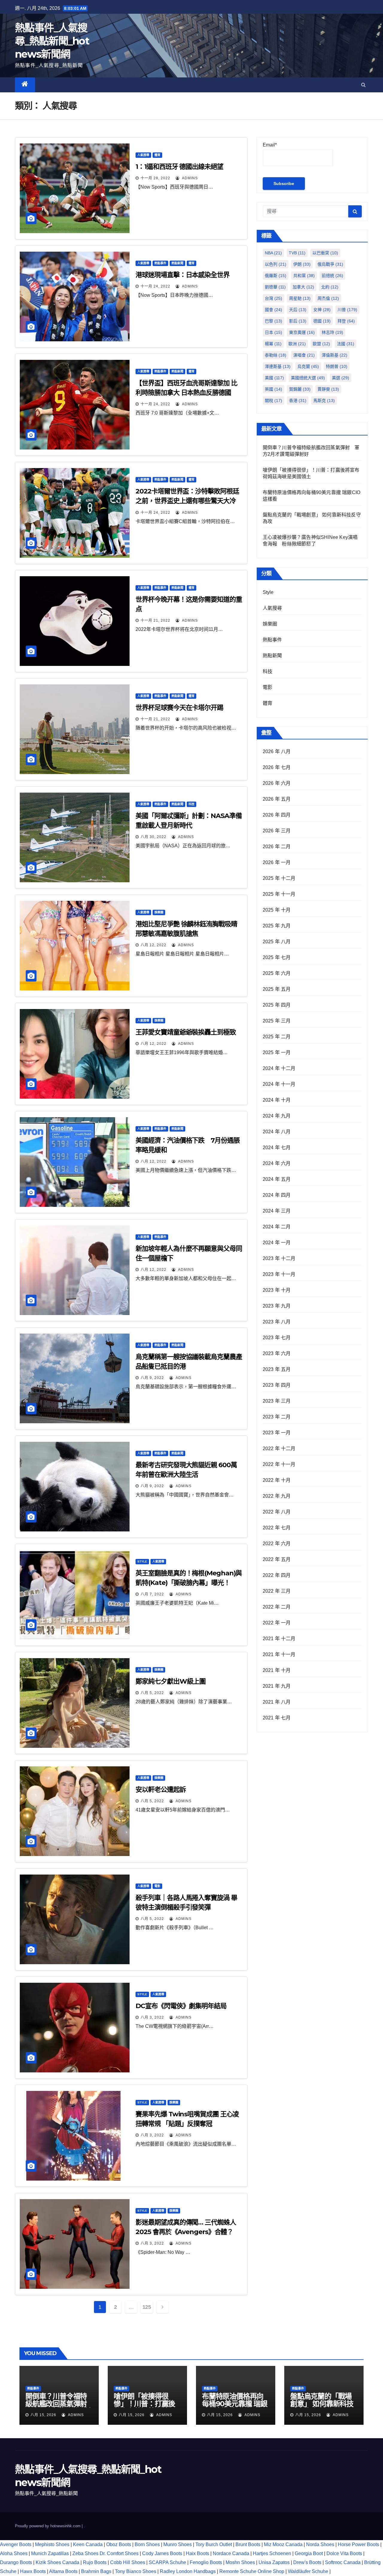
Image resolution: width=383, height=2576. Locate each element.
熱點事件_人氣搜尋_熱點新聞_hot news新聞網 (52, 41)
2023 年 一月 (277, 1433)
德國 (322, 321)
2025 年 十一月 (279, 894)
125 (147, 2307)
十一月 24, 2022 (155, 286)
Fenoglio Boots (206, 2562)
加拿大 (303, 287)
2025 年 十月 (277, 910)
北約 (330, 287)
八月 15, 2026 (43, 2415)
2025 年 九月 (277, 926)
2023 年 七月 (277, 1338)
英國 (273, 389)
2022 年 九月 (277, 1496)
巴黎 (273, 321)
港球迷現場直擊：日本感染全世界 (183, 275)
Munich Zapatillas (50, 2553)
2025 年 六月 (277, 973)
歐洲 (297, 344)
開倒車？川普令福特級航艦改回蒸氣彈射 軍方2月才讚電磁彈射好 (60, 2407)
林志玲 (332, 332)
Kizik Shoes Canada (58, 2562)
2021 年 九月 (277, 1686)
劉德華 (275, 287)
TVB (297, 253)
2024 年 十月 (277, 1100)
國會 (273, 310)
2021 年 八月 (277, 1702)
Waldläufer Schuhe (308, 2571)
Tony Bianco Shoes (136, 2571)
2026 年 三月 (277, 831)
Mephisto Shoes (52, 2544)
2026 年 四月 (277, 815)
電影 (157, 1886)
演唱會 (304, 355)
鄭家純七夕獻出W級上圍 (171, 1681)
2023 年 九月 (277, 1306)
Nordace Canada (231, 2553)
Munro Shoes (178, 2544)
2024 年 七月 (277, 1148)
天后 (298, 310)
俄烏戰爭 (330, 264)
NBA (273, 253)
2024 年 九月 (277, 1116)
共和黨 (304, 276)
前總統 (332, 276)
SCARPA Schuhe (167, 2562)
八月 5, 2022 (152, 1693)
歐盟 (321, 344)
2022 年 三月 (277, 1591)
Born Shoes (147, 2544)
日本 (273, 332)
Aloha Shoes (14, 2553)
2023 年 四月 (277, 1385)
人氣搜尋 (143, 155)
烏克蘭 (308, 366)
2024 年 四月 (277, 1195)
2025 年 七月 (277, 957)
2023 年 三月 (277, 1401)
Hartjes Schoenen (272, 2553)
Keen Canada (88, 2544)
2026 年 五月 (277, 799)
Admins (189, 178)
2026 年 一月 (277, 862)
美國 (274, 378)
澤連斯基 (278, 366)
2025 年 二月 (277, 1037)
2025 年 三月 (277, 1021)
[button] (363, 85)
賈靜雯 (328, 389)
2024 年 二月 (277, 1227)
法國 (346, 344)
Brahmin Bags (96, 2571)
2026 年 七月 (277, 767)
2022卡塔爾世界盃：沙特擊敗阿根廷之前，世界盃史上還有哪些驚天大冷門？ (187, 501)
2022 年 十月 (277, 1480)
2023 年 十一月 (279, 1274)
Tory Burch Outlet (214, 2544)
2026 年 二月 (277, 847)
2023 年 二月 (277, 1417)
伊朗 (302, 264)
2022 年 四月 (277, 1575)
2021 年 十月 (277, 1670)
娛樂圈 (159, 912)
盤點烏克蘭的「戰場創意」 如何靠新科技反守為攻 (322, 2404)
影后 (298, 321)
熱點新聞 (177, 263)
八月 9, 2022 (152, 1378)
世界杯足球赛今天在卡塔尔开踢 (179, 708)
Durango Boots (16, 2562)
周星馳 (300, 298)
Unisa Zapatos (274, 2562)
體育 (157, 155)
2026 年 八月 (277, 752)
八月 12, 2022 (153, 945)
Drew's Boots (307, 2562)
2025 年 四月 (277, 1005)
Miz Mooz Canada (283, 2544)
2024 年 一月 (277, 1243)
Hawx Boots (33, 2571)
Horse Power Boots (358, 2544)
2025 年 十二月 (279, 878)
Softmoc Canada (343, 2562)
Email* (270, 145)
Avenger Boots (16, 2544)
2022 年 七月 (277, 1528)
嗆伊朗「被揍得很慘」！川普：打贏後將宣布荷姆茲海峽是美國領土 (144, 2407)
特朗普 (337, 366)
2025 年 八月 (277, 942)
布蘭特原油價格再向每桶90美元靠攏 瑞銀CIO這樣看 (235, 2404)
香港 (298, 400)
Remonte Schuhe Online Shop (252, 2571)
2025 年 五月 (277, 989)
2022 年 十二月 (279, 1448)
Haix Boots (197, 2553)
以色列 (276, 264)
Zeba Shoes (85, 2553)
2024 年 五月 (277, 1179)
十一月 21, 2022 (155, 620)
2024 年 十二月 (279, 1068)
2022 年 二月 (277, 1607)
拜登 (346, 321)
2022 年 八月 (277, 1512)
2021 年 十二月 (279, 1639)
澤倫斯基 (335, 355)
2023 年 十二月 (279, 1258)
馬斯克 (324, 400)
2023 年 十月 (277, 1290)
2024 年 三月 (277, 1211)
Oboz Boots (119, 2544)
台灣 (273, 298)
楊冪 (273, 344)
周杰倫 (328, 298)
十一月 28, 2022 (155, 178)
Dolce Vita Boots (344, 2553)
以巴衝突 (325, 253)
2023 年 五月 (277, 1369)
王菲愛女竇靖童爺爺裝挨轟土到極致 (186, 1032)
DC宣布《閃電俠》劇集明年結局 (181, 2006)
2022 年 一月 (277, 1623)
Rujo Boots (95, 2562)
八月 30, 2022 (153, 837)
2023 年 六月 (277, 1353)
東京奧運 (302, 332)
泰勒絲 (276, 355)
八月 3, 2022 (152, 2017)
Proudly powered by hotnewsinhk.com (48, 2526)
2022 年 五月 (277, 1559)
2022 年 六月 (277, 1544)
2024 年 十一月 (279, 1084)
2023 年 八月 (277, 1322)
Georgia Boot (309, 2553)
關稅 (273, 400)
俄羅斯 (276, 276)
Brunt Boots (248, 2544)
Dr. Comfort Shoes (119, 2553)
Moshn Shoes (240, 2562)
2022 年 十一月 (279, 1464)
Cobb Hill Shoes (128, 2562)
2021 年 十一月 (279, 1654)
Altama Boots (63, 2571)
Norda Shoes (320, 2544)
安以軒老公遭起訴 (161, 1790)
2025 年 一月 (277, 1052)
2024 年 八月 (277, 1132)
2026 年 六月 (277, 783)
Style (142, 1561)
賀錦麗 (300, 389)
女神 (322, 310)
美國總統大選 (308, 378)
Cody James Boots (162, 2553)
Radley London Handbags (188, 2571)
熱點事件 (160, 263)
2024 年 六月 (277, 1163)
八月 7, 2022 (152, 1594)
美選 (341, 378)
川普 (347, 310)
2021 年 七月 (277, 1718)
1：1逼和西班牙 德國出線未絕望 (179, 167)
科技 (191, 804)
